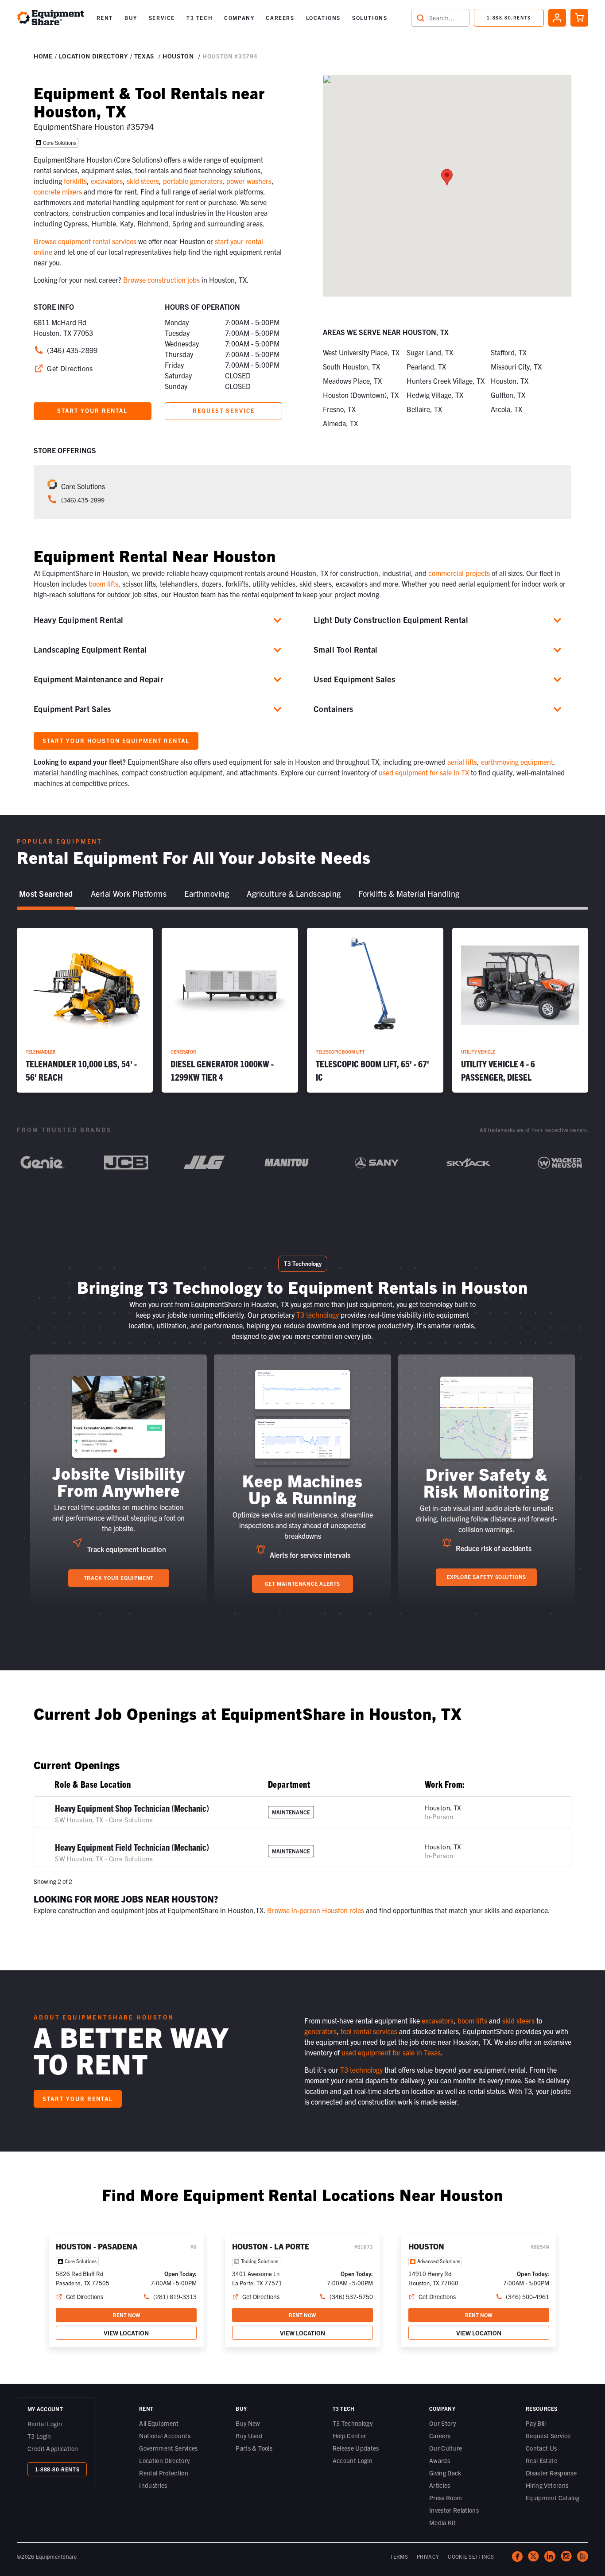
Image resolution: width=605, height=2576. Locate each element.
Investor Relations (454, 2510)
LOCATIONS (323, 18)
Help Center (349, 2436)
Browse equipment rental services (85, 241)
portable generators (193, 181)
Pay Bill (536, 2423)
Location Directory (164, 2460)
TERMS (399, 2556)
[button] (105, 18)
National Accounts (165, 2436)
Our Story (442, 2423)
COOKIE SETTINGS (471, 2556)
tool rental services (369, 2031)
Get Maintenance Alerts (302, 1583)
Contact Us (541, 2448)
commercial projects (459, 573)
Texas (144, 56)
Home (43, 56)
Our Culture (446, 2448)
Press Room (446, 2498)
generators (320, 2031)
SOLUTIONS (370, 18)
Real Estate (541, 2460)
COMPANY (239, 18)
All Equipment (159, 2423)
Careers (440, 2436)
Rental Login (45, 2424)
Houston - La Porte (271, 2246)
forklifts (75, 181)
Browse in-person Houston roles (316, 1910)
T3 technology (318, 1315)
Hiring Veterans (547, 2485)
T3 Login (39, 2436)
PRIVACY (428, 2556)
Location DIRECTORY (93, 56)
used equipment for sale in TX (424, 772)
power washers (249, 181)
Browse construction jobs (161, 280)
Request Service (548, 2436)
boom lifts (103, 584)
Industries (153, 2485)
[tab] (46, 894)
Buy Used (249, 2436)
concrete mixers (58, 191)
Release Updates (356, 2448)
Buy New (248, 2423)
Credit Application (53, 2448)
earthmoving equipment (517, 762)
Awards (440, 2460)
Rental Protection (164, 2473)
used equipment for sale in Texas (391, 2052)
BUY (131, 18)
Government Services (169, 2448)
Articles (440, 2485)
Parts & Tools (254, 2448)
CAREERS (280, 18)
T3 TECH (200, 18)
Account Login (353, 2460)
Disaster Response (551, 2473)
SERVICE (162, 18)
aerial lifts (462, 762)
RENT (105, 18)
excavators (107, 181)
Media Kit (442, 2522)
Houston (178, 56)
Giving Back (445, 2473)
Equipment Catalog (553, 2498)
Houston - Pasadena (97, 2246)
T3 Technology (353, 2423)
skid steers (143, 181)
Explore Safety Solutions (487, 1577)
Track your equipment (119, 1578)
